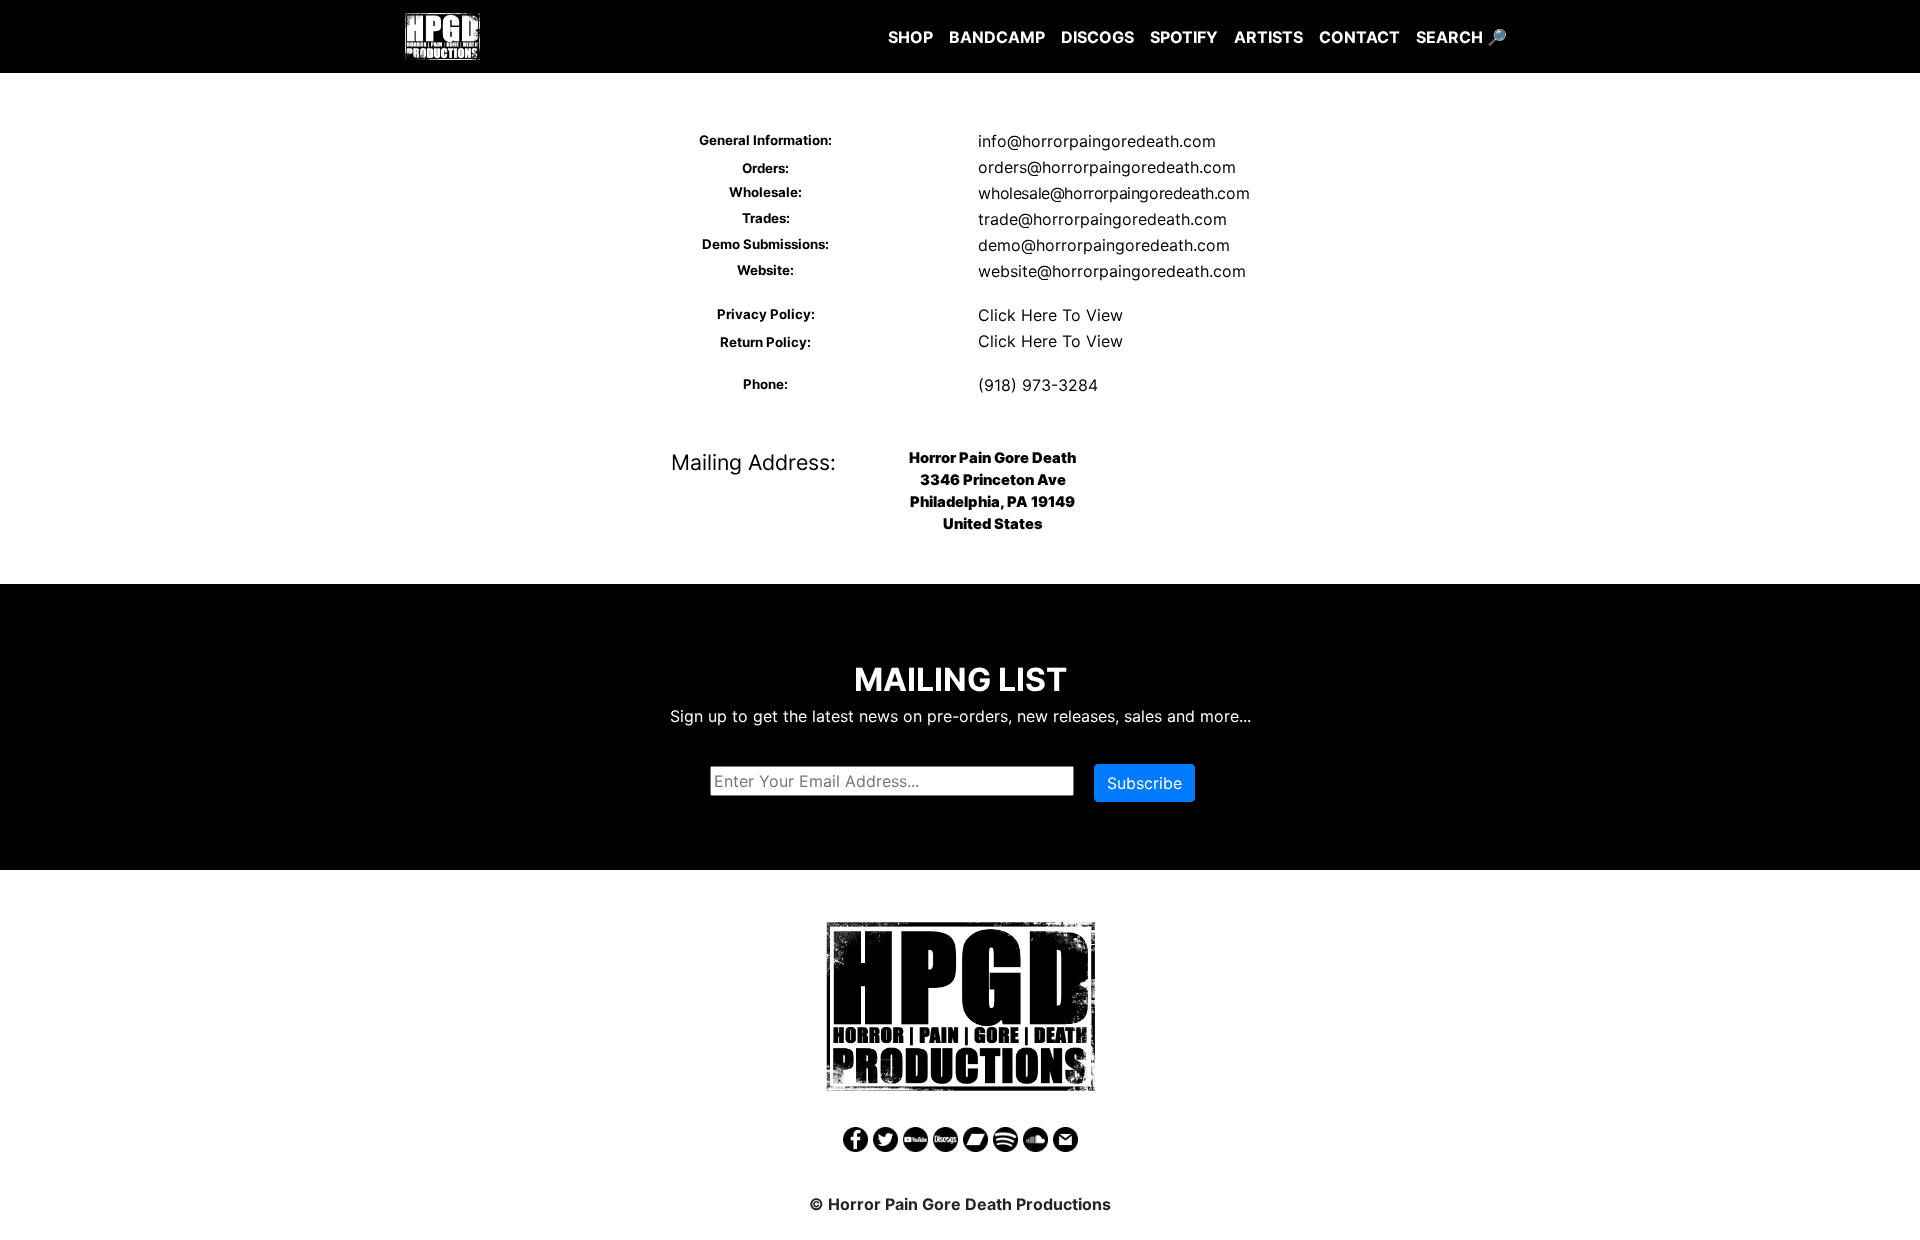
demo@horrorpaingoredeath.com (1104, 245)
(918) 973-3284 (1038, 385)
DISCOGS (1097, 37)
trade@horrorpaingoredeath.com (1102, 219)
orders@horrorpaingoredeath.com (1107, 167)
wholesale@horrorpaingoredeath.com (1113, 193)
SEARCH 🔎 (1461, 37)
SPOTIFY (1184, 37)
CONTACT (1359, 37)
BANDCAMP (997, 37)
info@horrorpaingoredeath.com (1097, 141)
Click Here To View (1050, 315)
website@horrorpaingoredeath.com (1112, 271)
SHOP (910, 37)
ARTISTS (1268, 37)
